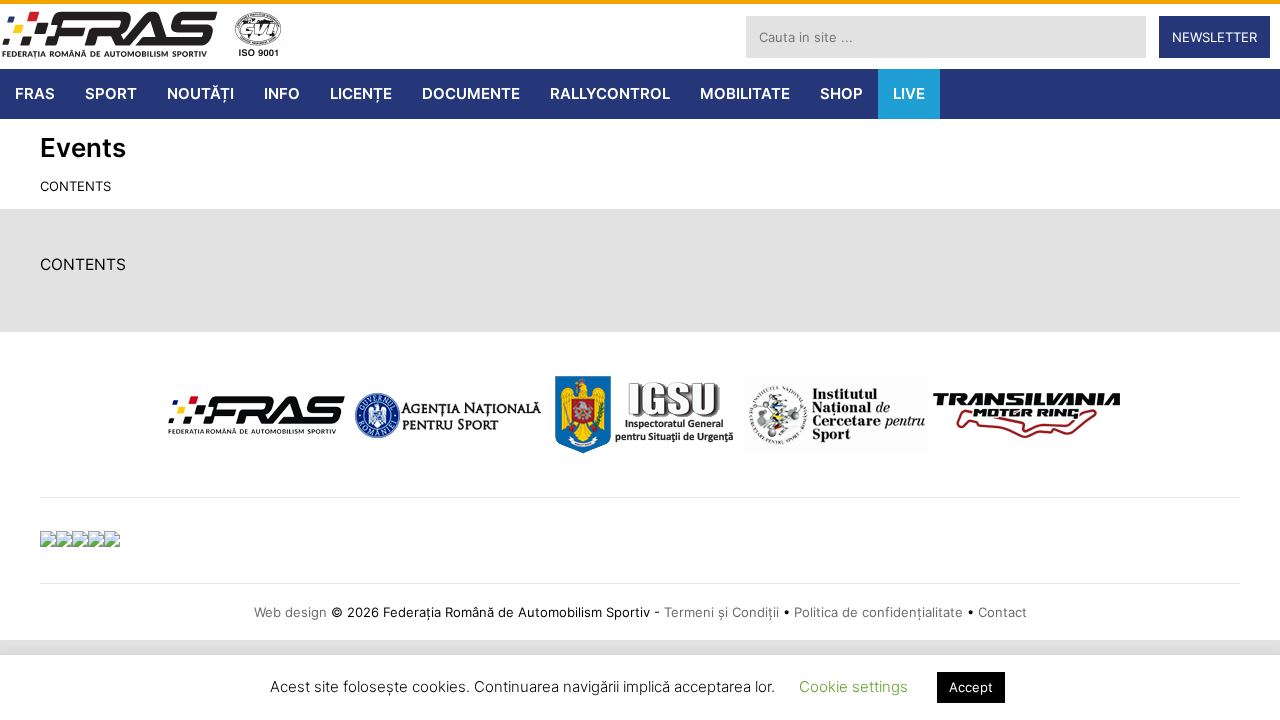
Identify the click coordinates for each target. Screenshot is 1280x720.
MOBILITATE (745, 93)
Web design (290, 612)
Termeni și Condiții (721, 612)
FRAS (35, 93)
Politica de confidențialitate (878, 612)
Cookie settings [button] (853, 686)
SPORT (111, 93)
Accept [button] (971, 687)
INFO (282, 93)
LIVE (909, 93)
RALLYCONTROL (610, 93)
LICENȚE (361, 93)
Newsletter (1214, 37)
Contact (1002, 612)
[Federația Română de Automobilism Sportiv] (110, 36)
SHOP (841, 93)
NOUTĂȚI (200, 93)
